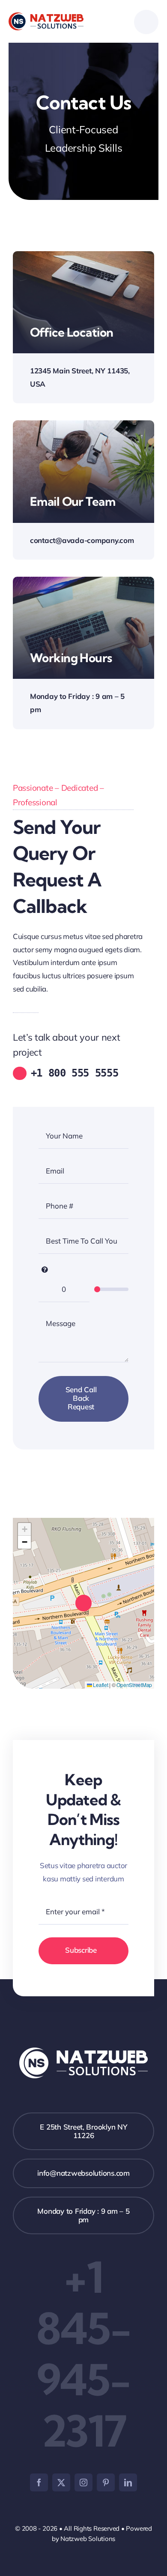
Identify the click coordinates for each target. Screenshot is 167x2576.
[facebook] (39, 2482)
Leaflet (100, 1685)
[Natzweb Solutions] (46, 16)
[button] (84, 1603)
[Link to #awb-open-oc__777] (146, 22)
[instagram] (83, 2482)
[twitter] (61, 2482)
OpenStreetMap (134, 1685)
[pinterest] (106, 2482)
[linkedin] (128, 2482)
